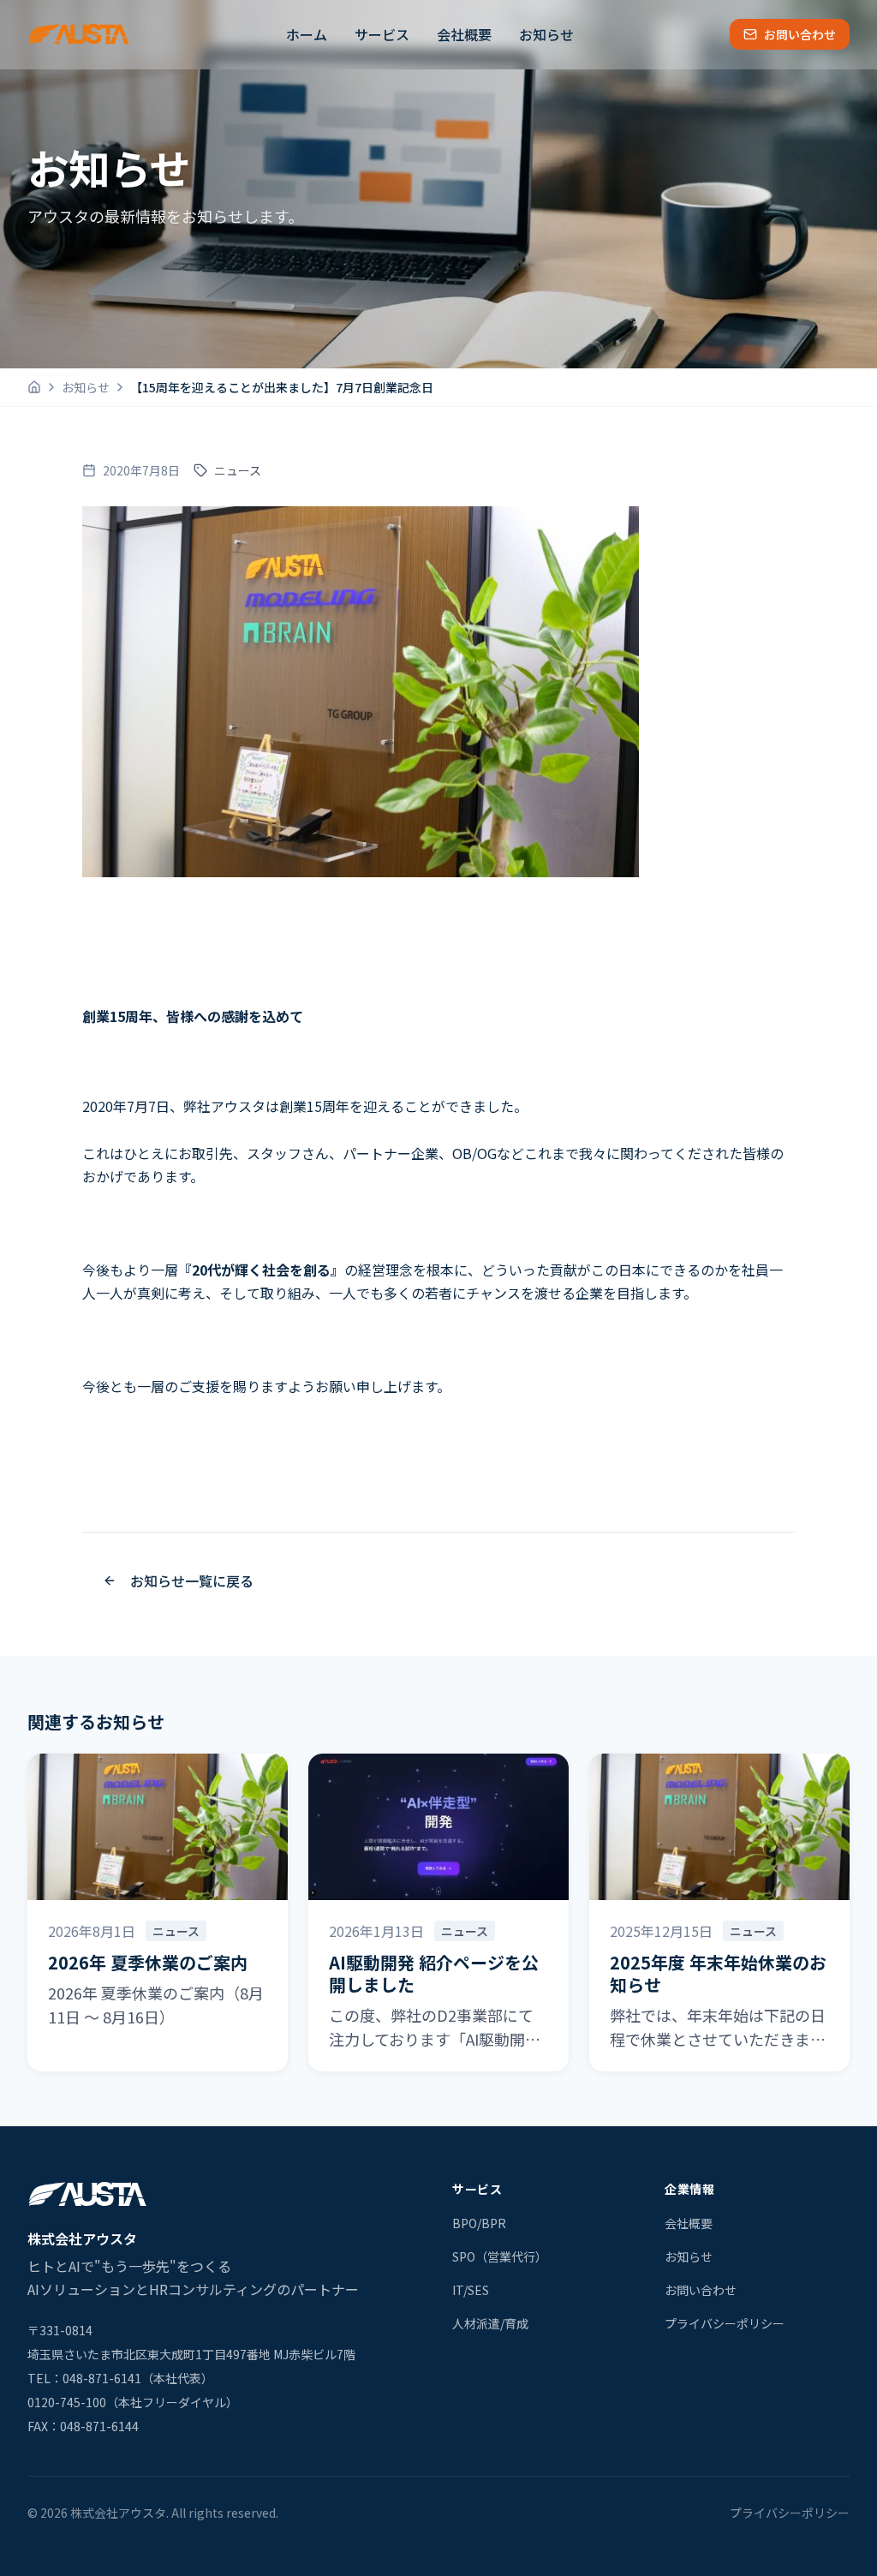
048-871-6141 (102, 2378)
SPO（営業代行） (500, 2256)
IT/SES (471, 2290)
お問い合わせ (800, 34)
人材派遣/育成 (490, 2323)
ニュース (238, 470)
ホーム (307, 34)
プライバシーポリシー (725, 2323)
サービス (382, 34)
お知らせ (546, 34)
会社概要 (464, 34)
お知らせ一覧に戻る (192, 1581)
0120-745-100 (67, 2402)
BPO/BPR (479, 2223)
